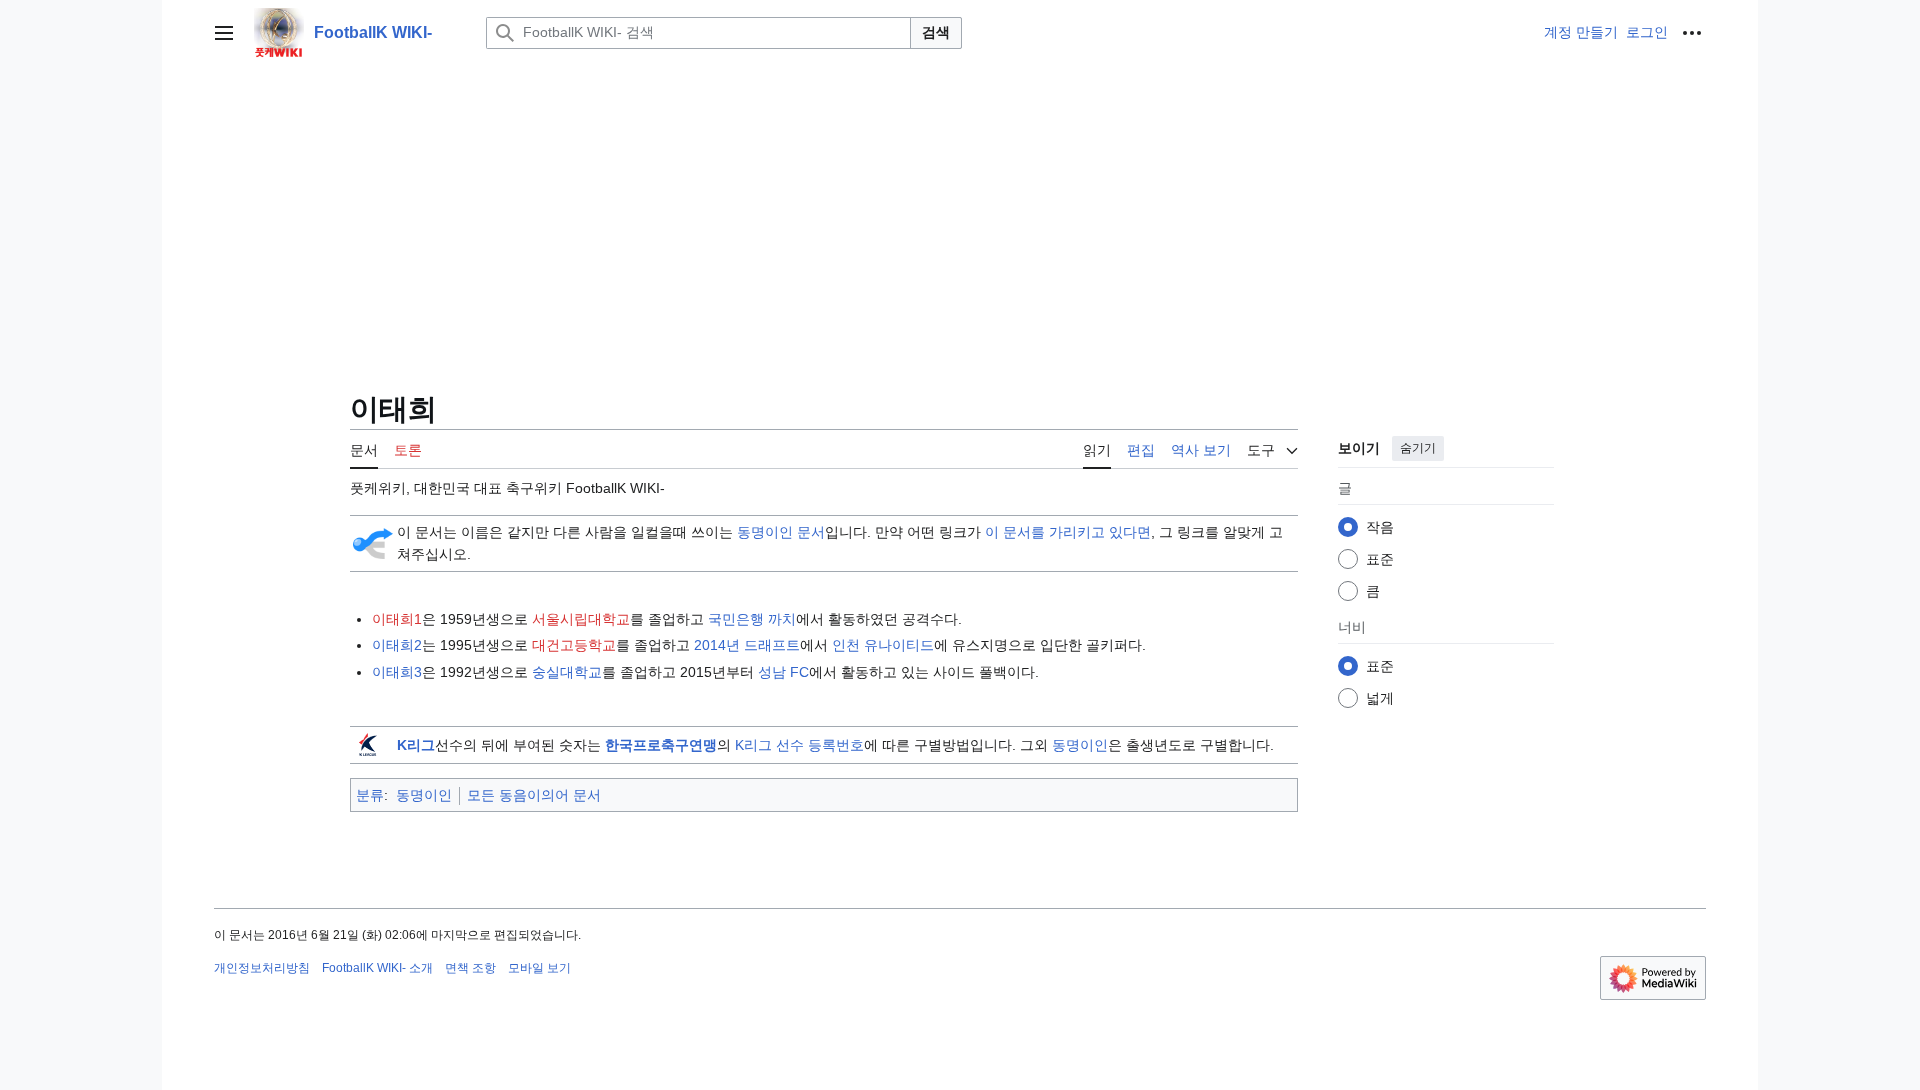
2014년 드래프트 (747, 645)
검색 (936, 32)
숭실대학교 (567, 672)
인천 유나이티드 (883, 645)
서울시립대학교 (581, 619)
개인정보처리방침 (262, 968)
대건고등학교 (574, 645)
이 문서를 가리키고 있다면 (1068, 532)
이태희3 (397, 672)
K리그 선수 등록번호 (799, 745)
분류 (370, 795)
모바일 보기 (539, 968)
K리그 (416, 745)
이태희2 (397, 645)
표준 (1380, 559)
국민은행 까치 (752, 619)
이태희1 (397, 619)
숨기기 (1418, 448)
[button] (224, 33)
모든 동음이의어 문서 (534, 795)
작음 (1380, 527)
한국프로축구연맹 (661, 745)
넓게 (1380, 698)
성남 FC (783, 672)
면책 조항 (470, 968)
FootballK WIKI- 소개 (377, 968)
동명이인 (1080, 745)
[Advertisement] (960, 216)
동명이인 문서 (781, 532)
